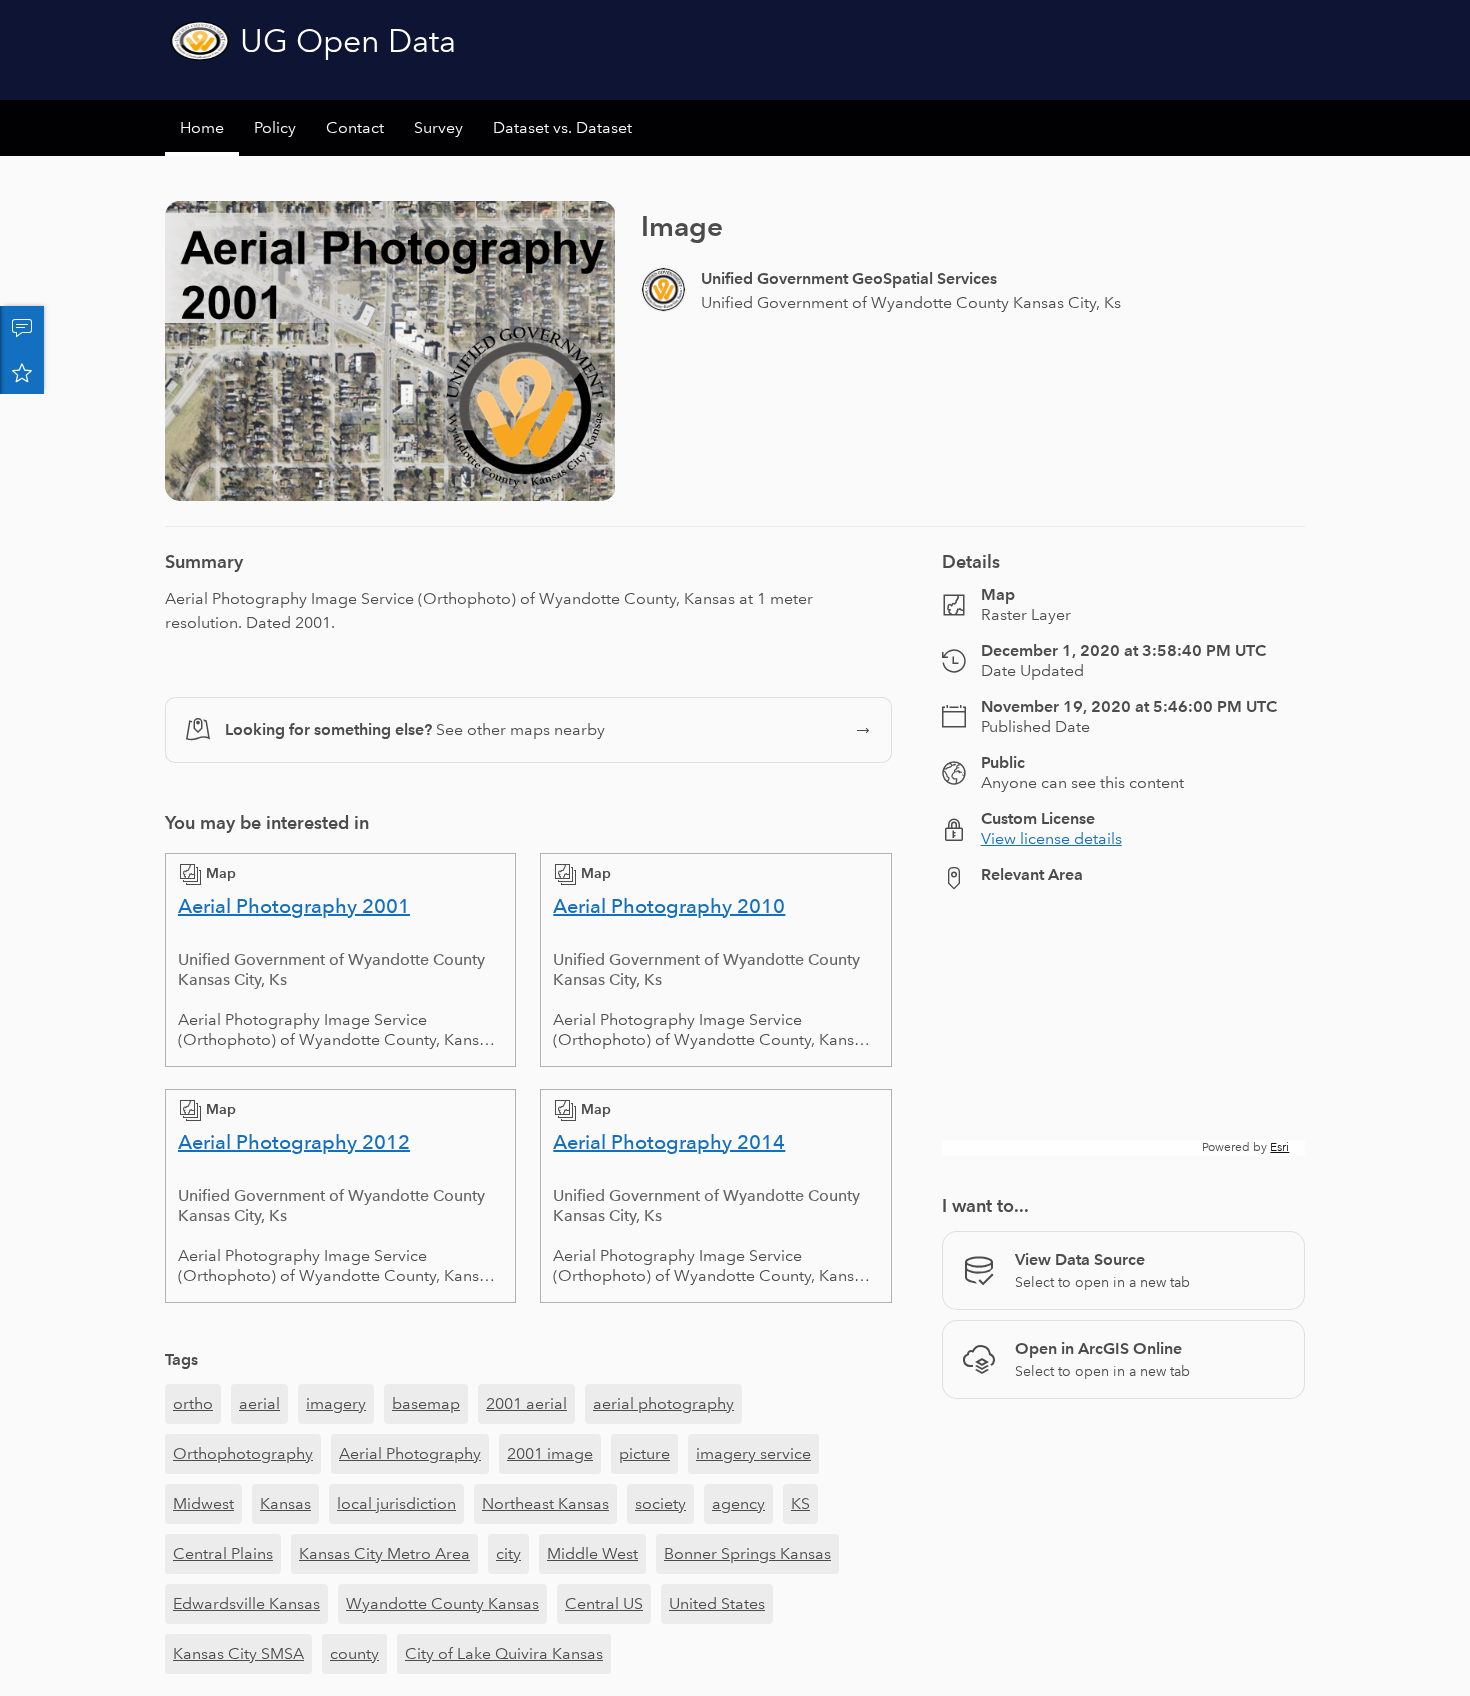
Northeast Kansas (545, 1503)
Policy (275, 127)
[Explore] (1123, 1031)
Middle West (592, 1553)
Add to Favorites (22, 372)
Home (202, 127)
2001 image (550, 1453)
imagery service (753, 1453)
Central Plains (223, 1553)
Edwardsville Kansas (246, 1603)
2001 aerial (526, 1403)
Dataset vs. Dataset (562, 127)
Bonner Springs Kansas (747, 1553)
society (660, 1503)
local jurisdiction (396, 1503)
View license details (1051, 838)
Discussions (22, 328)
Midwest (203, 1503)
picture (644, 1453)
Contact (355, 127)
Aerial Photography (410, 1453)
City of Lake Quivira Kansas (504, 1653)
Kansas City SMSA (238, 1653)
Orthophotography (243, 1453)
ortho (193, 1403)
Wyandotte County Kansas (442, 1603)
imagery (336, 1403)
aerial (259, 1403)
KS (800, 1503)
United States (717, 1603)
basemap (426, 1403)
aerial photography (663, 1403)
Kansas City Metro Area (384, 1553)
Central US (604, 1603)
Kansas (285, 1503)
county (354, 1653)
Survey (438, 127)
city (508, 1553)
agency (738, 1503)
